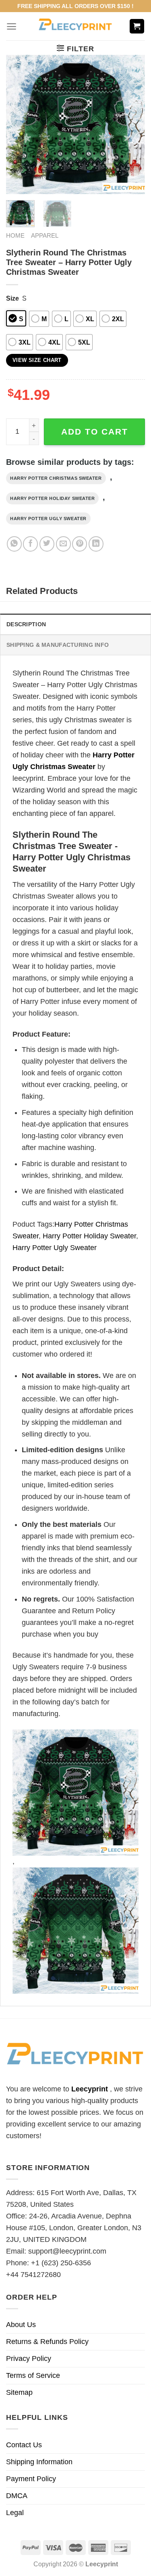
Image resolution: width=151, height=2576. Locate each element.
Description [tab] (26, 624)
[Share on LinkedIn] (96, 544)
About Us (21, 2325)
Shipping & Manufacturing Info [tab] (58, 645)
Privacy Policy (29, 2359)
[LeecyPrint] (75, 26)
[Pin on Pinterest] (80, 544)
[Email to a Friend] (63, 544)
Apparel (45, 235)
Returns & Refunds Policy (47, 2342)
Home (15, 235)
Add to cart (95, 432)
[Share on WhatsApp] (14, 544)
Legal (15, 2513)
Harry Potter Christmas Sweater (56, 478)
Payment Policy (31, 2479)
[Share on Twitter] (47, 544)
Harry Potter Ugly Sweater (48, 519)
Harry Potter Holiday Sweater (52, 498)
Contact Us (24, 2445)
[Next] (132, 124)
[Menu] (11, 26)
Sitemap (19, 2392)
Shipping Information (39, 2462)
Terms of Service (33, 2375)
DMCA (17, 2496)
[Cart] (137, 26)
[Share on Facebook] (30, 544)
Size (12, 298)
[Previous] (19, 124)
